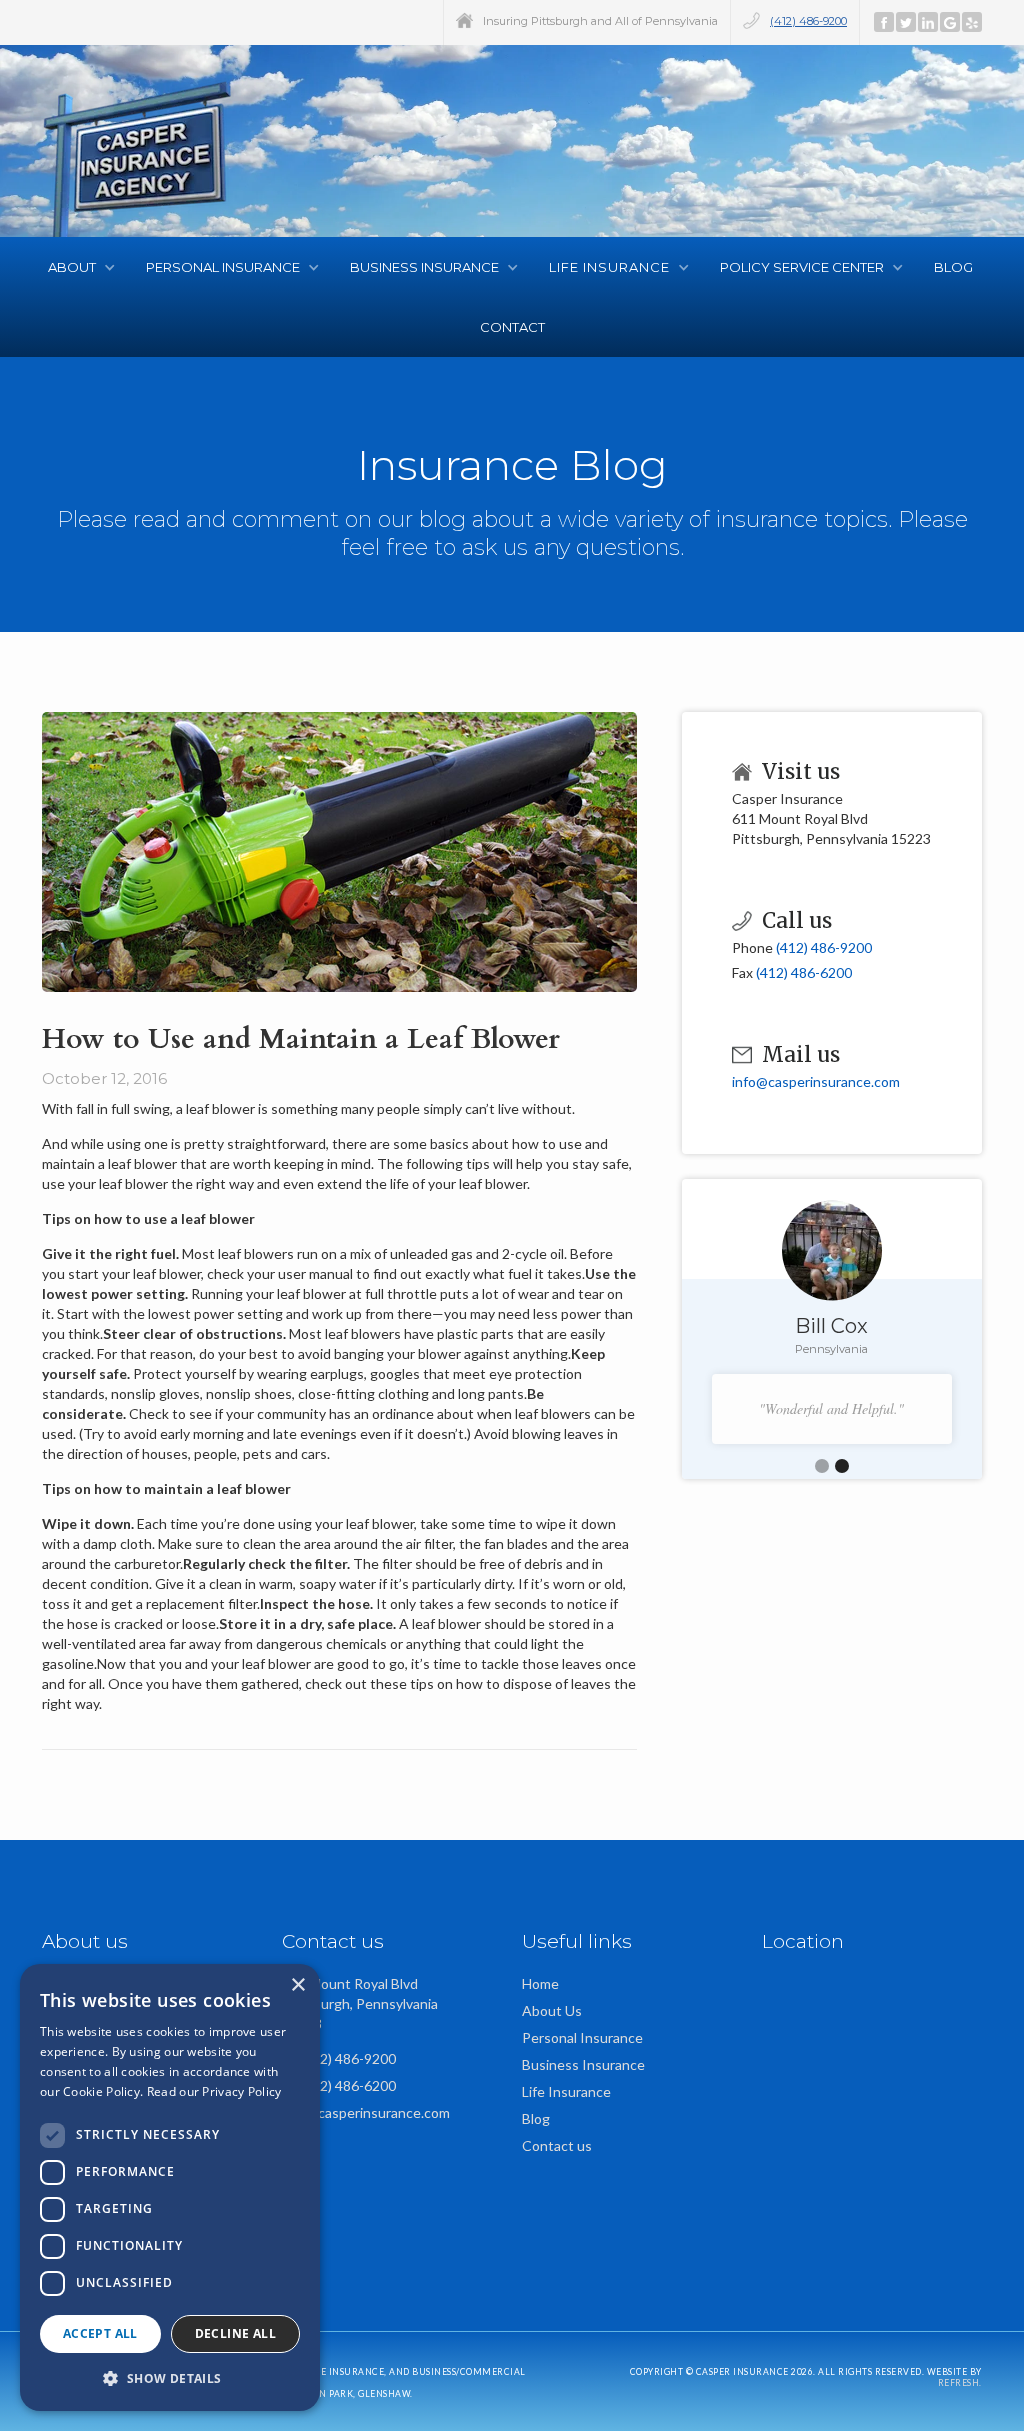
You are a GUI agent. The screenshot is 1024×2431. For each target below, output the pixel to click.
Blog (955, 267)
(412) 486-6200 (804, 972)
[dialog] (170, 2187)
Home (540, 1983)
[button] (77, 267)
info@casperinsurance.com (816, 1081)
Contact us (557, 2145)
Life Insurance (566, 2091)
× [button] (297, 1985)
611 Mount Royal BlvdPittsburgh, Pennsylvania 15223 (360, 2003)
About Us (552, 2010)
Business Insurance (583, 2064)
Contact (512, 327)
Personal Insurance (582, 2037)
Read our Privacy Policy (214, 2091)
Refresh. (960, 2383)
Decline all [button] (235, 2333)
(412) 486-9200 (808, 21)
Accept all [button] (100, 2333)
